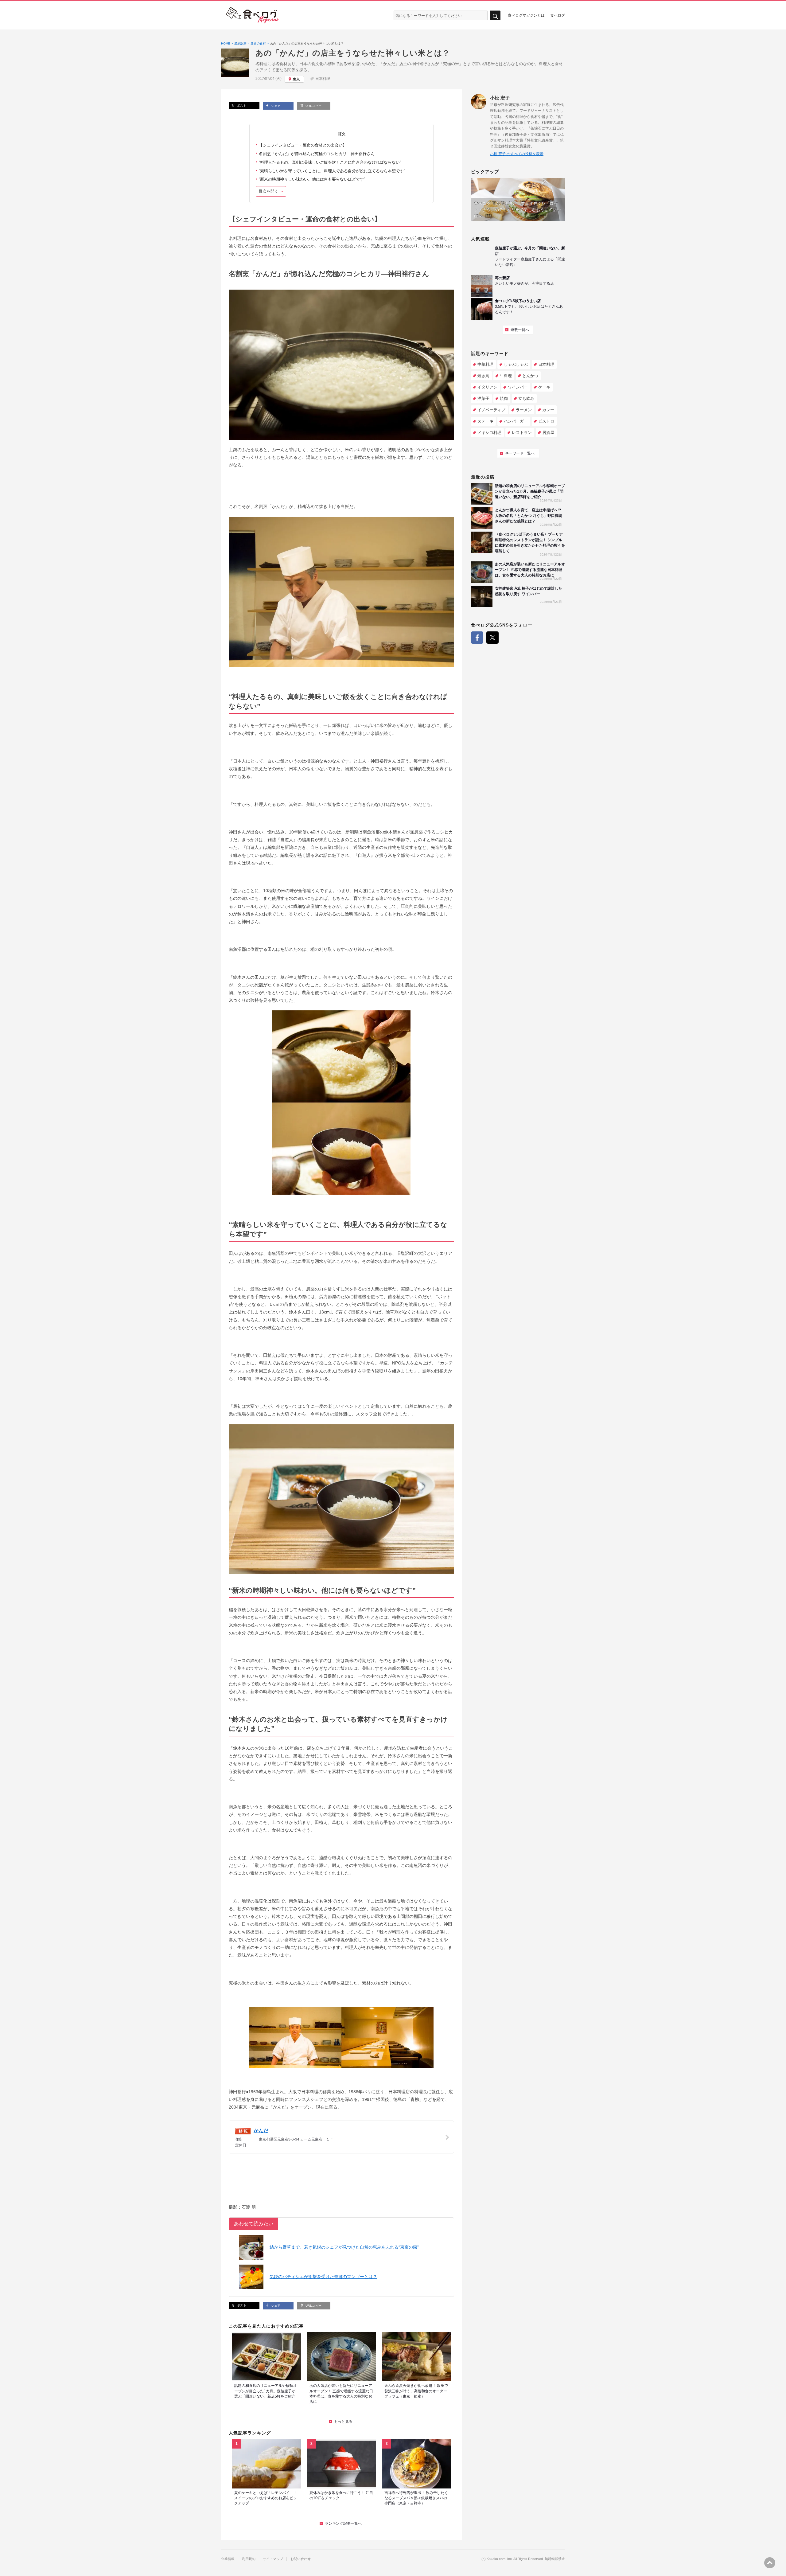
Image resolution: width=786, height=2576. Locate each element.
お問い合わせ (301, 2559)
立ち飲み (526, 398)
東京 (296, 79)
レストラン (522, 433)
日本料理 (323, 79)
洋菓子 (483, 398)
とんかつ (530, 376)
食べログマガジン (252, 15)
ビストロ (546, 421)
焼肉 (504, 398)
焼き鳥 (483, 376)
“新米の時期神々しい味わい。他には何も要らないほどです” (312, 179)
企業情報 (228, 2559)
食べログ (558, 15)
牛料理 (506, 376)
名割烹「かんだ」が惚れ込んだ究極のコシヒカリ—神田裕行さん (317, 154)
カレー (548, 410)
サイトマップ (273, 2559)
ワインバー (518, 387)
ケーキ (544, 387)
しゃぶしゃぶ (516, 364)
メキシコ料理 (489, 433)
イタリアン (487, 387)
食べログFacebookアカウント (477, 638)
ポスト (241, 105)
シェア (275, 106)
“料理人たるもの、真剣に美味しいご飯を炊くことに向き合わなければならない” (330, 162)
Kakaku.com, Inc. (500, 2559)
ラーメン (524, 410)
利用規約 (249, 2559)
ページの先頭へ (770, 2563)
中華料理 (485, 364)
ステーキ (485, 421)
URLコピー (313, 106)
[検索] (495, 16)
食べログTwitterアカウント (492, 638)
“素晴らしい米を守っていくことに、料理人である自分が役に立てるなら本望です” (332, 171)
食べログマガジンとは (526, 15)
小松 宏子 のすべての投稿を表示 (517, 154)
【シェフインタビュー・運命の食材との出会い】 (303, 145)
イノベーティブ (491, 410)
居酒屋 (548, 433)
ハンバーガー (516, 421)
